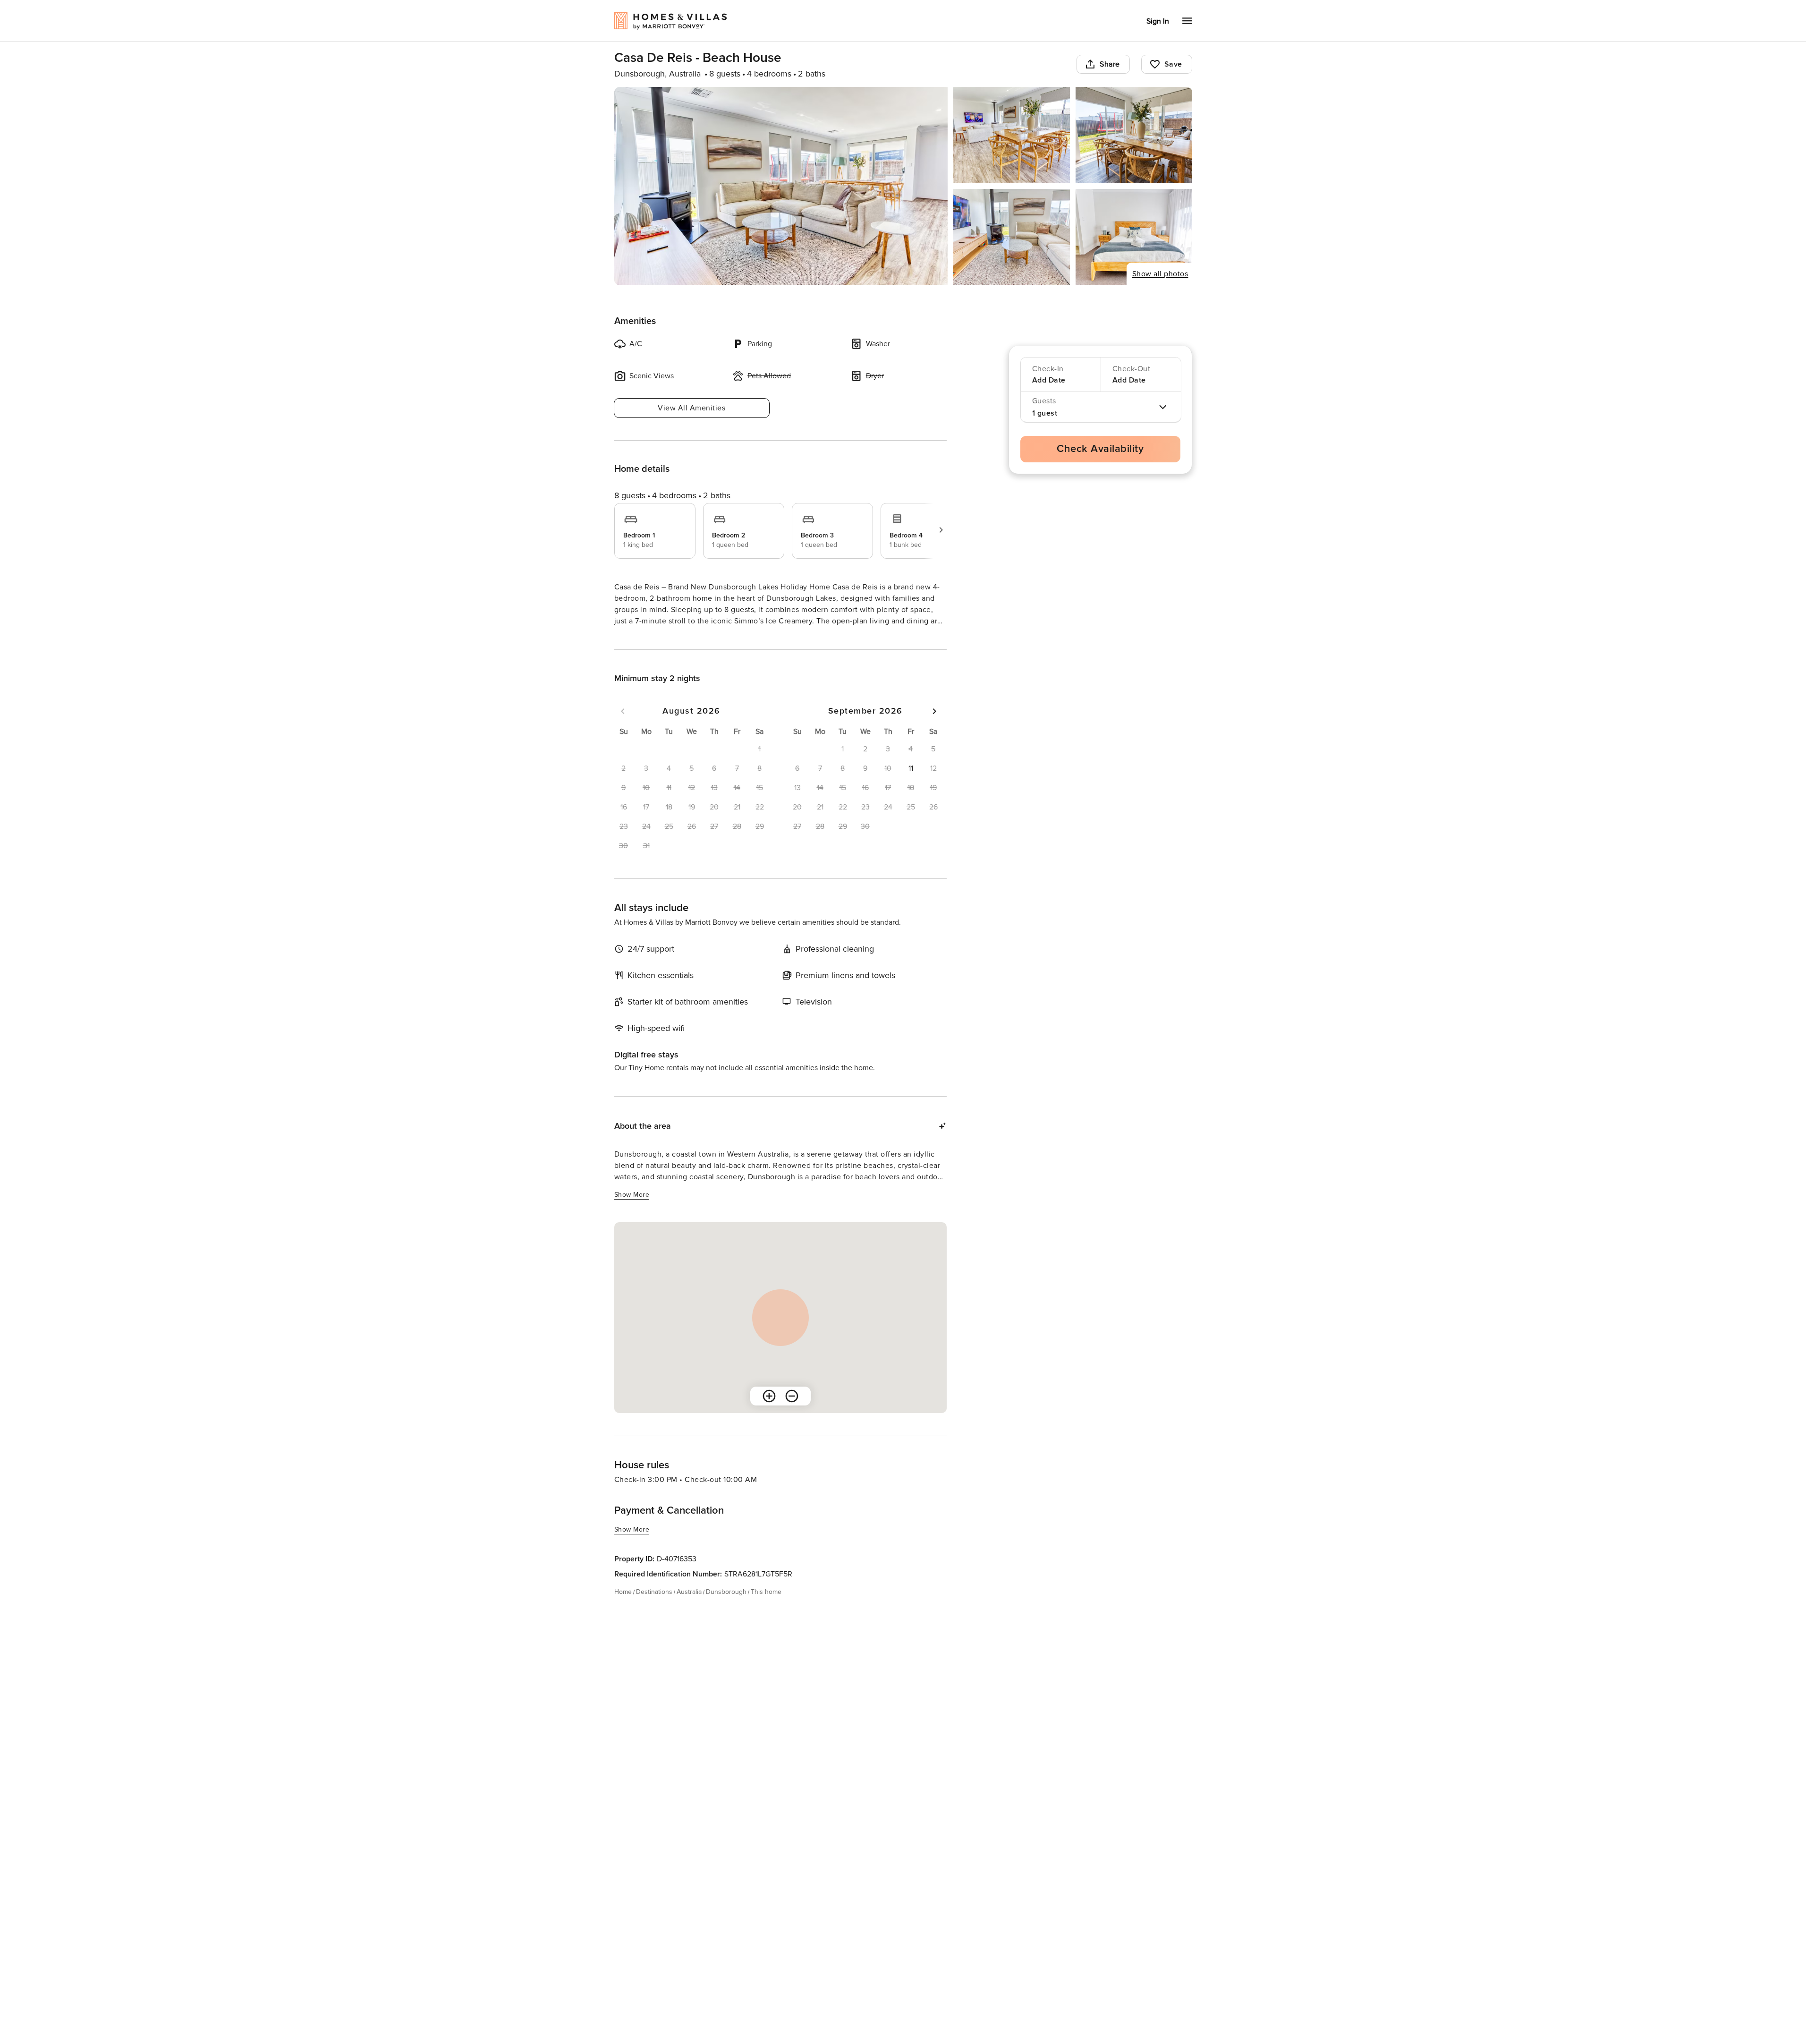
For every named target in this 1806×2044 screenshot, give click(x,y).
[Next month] (934, 728)
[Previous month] (623, 728)
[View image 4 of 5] (1012, 237)
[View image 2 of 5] (1012, 135)
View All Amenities (691, 408)
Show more (632, 639)
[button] (911, 785)
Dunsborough (726, 1609)
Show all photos (1160, 274)
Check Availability (1100, 449)
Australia (689, 1609)
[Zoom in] (769, 1413)
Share (1110, 64)
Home (623, 1609)
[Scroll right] (941, 530)
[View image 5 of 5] (1134, 237)
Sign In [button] (1158, 21)
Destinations (654, 1609)
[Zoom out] (792, 1413)
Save (1173, 64)
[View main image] (781, 186)
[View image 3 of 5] (1134, 135)
